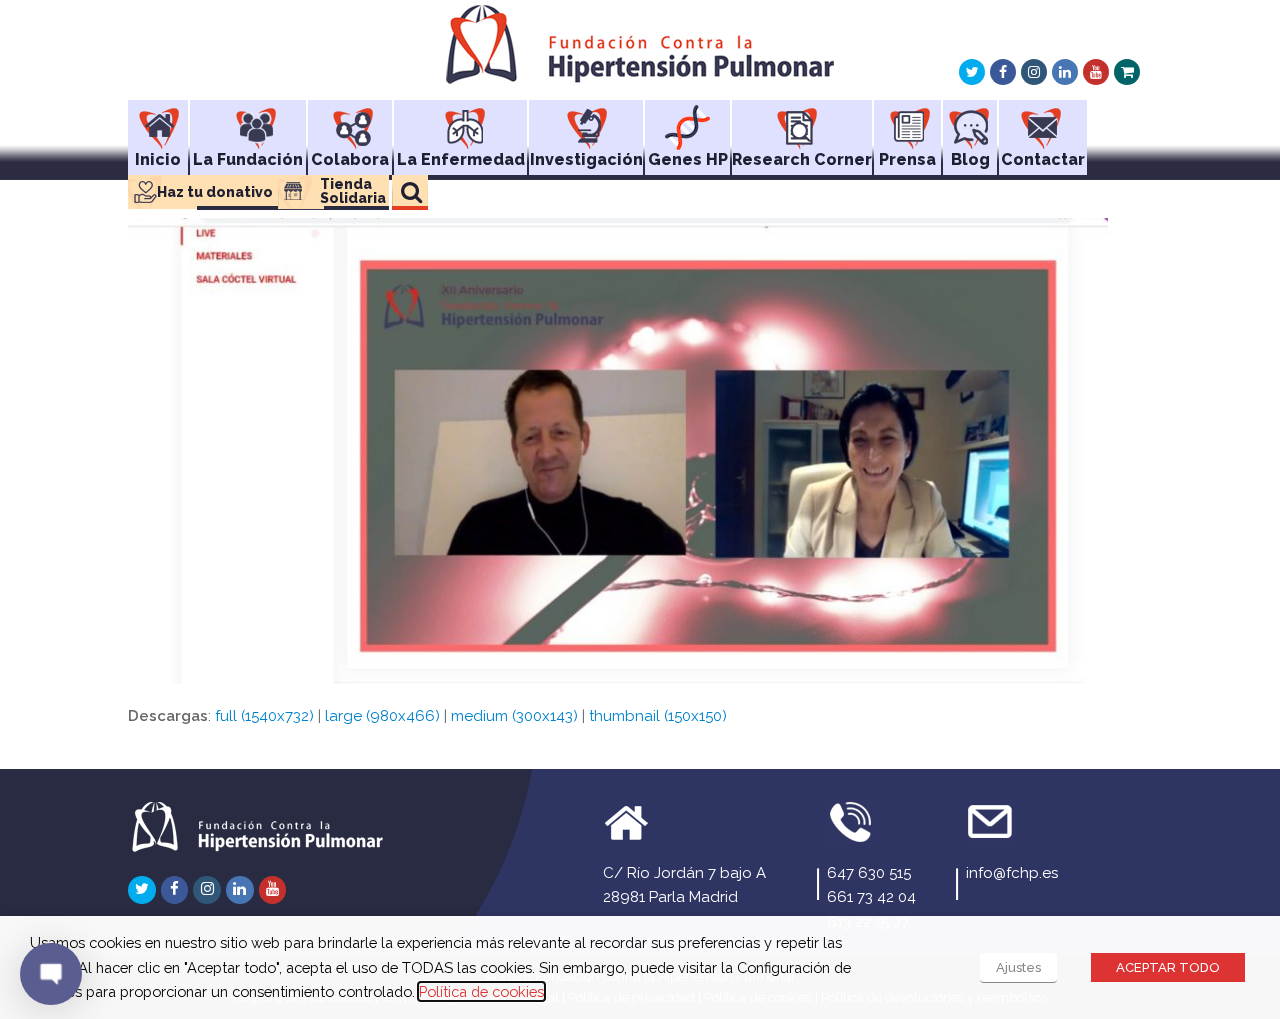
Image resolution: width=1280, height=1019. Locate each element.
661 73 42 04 (871, 897)
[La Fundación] (248, 121)
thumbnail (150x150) (658, 716)
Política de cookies (481, 991)
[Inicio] (158, 121)
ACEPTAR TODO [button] (1168, 967)
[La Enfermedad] (460, 121)
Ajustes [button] (1018, 967)
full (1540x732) (264, 716)
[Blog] (970, 121)
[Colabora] (350, 121)
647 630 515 (869, 873)
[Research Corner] (802, 121)
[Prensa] (907, 121)
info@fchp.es (1012, 873)
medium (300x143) (514, 716)
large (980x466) (382, 716)
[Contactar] (1043, 121)
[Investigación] (586, 121)
